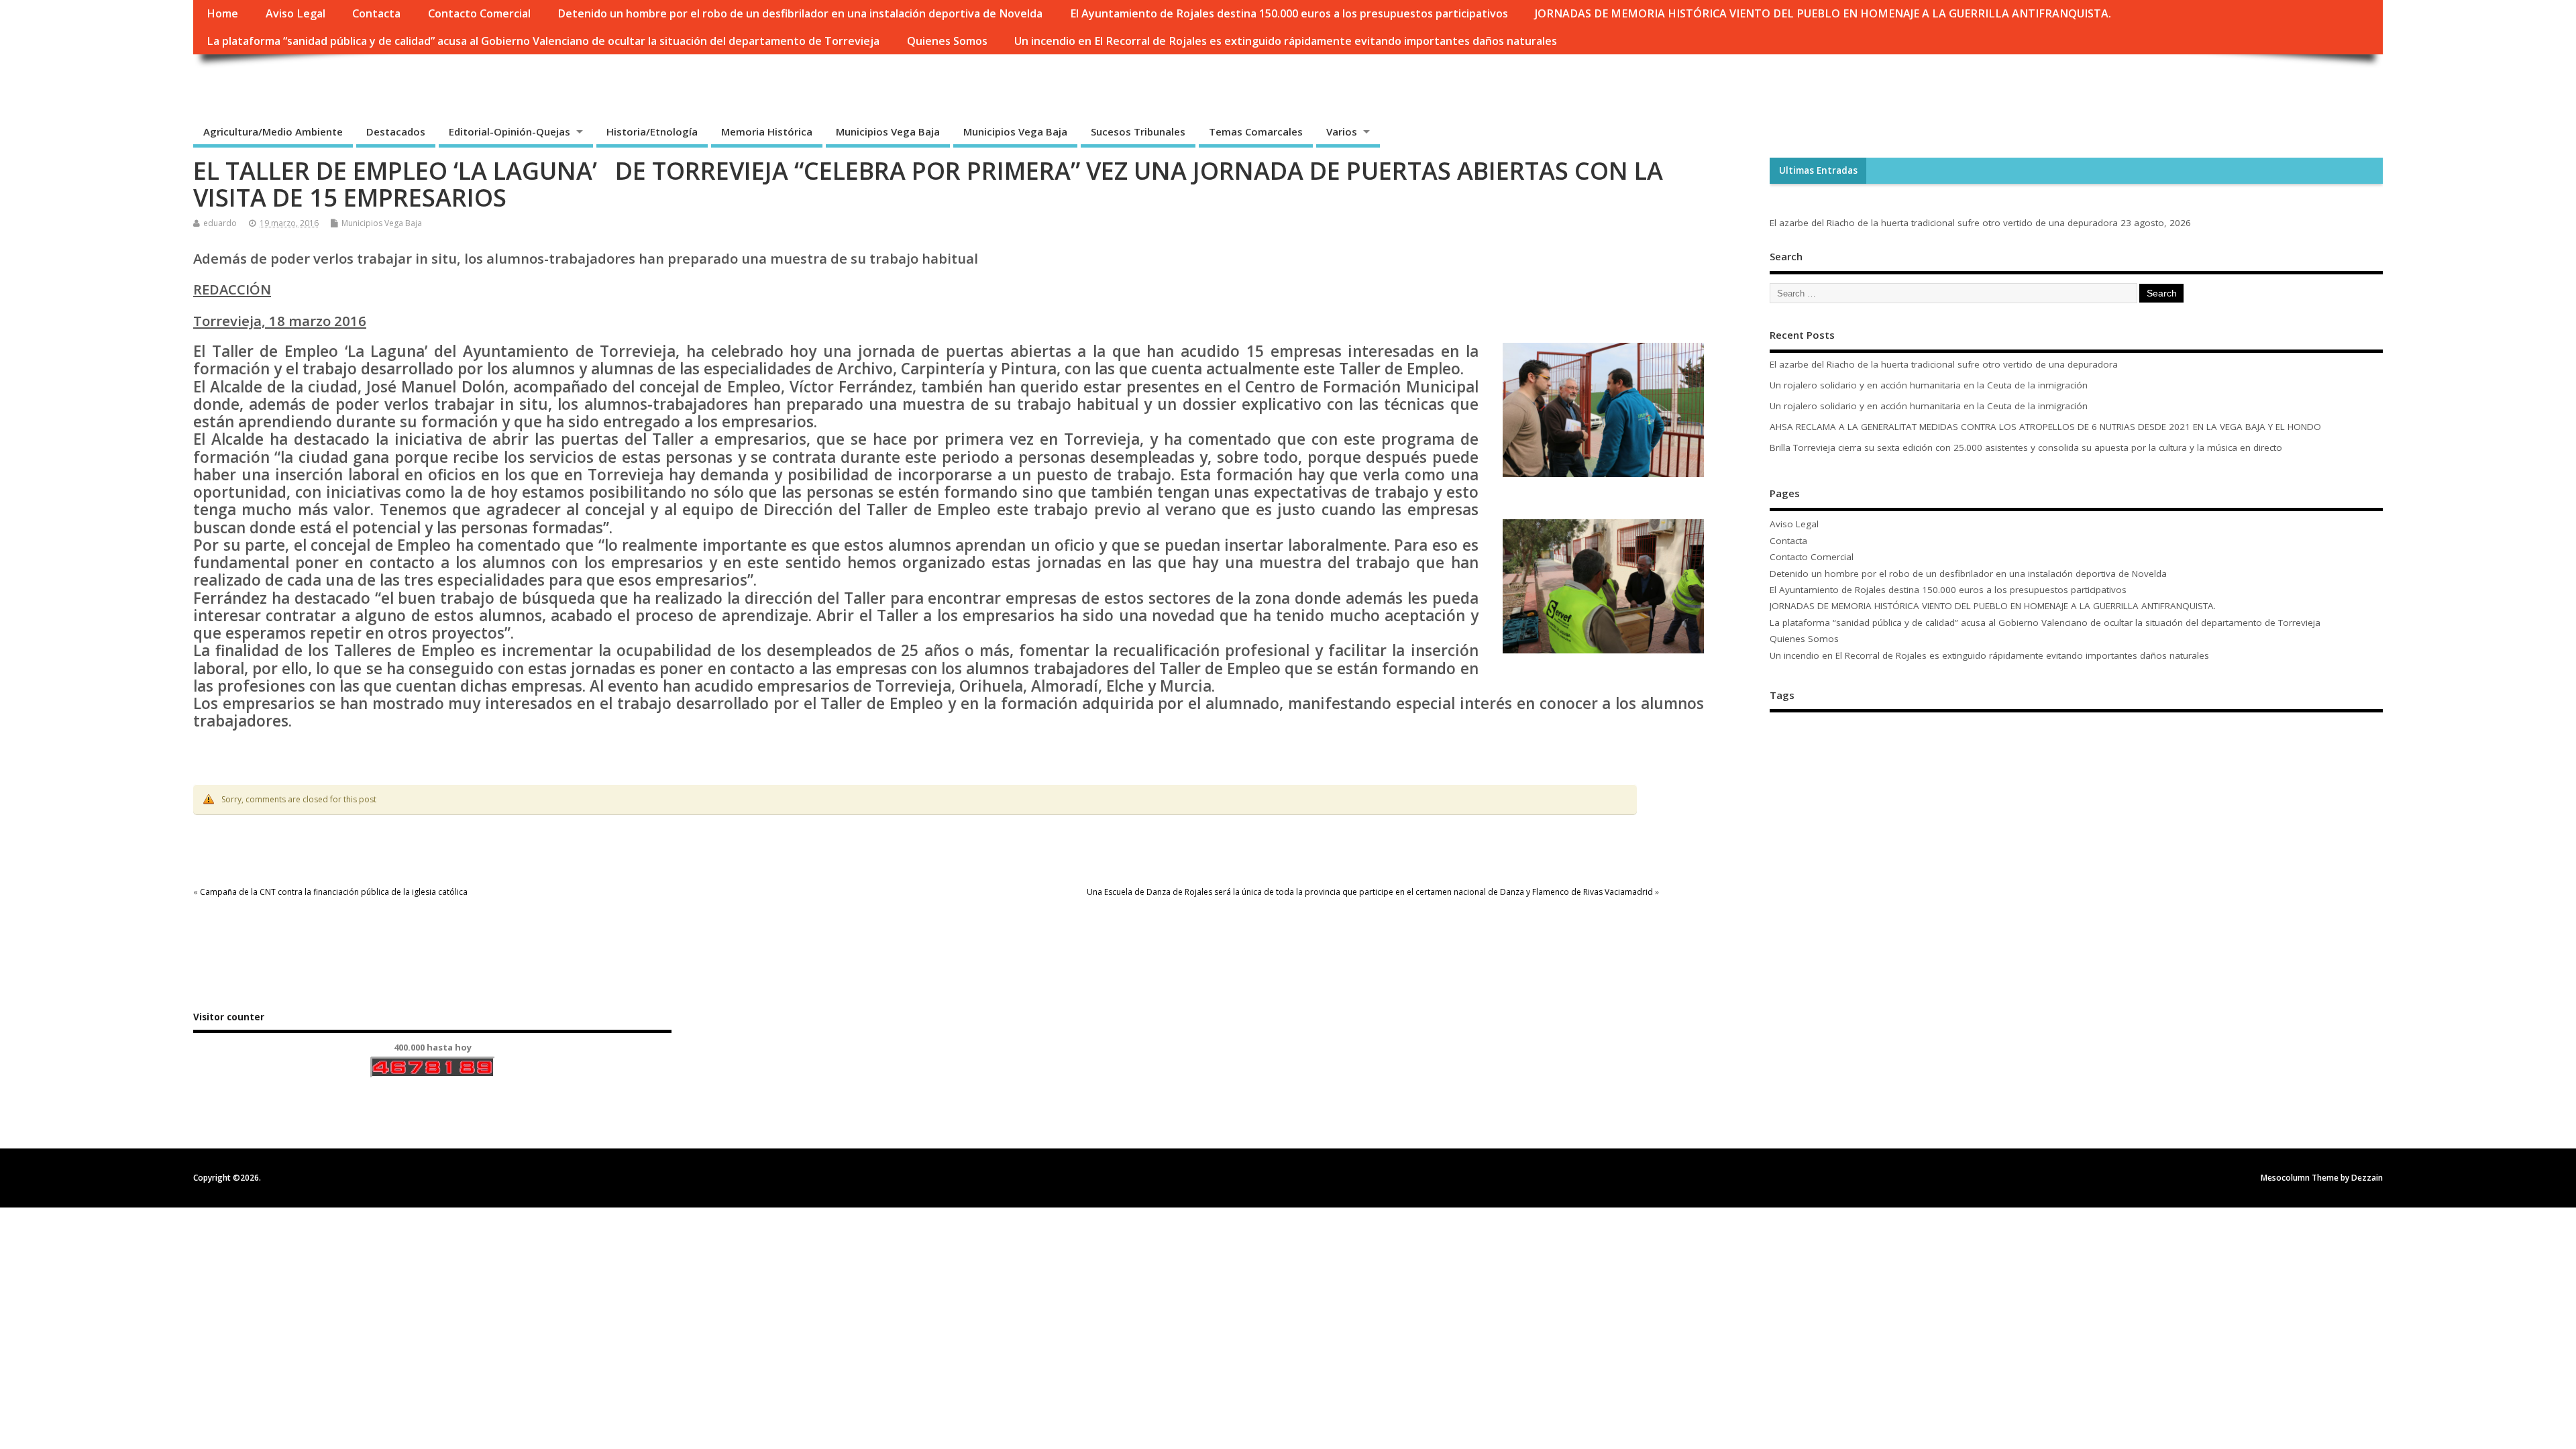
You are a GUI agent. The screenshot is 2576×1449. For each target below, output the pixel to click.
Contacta (376, 13)
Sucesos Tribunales (1138, 131)
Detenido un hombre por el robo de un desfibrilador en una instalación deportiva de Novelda (800, 13)
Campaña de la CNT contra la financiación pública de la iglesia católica (334, 892)
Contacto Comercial (479, 13)
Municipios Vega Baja (888, 131)
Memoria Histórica (767, 131)
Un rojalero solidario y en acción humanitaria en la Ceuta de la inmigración (1929, 385)
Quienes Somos (947, 41)
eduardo (220, 223)
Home (222, 13)
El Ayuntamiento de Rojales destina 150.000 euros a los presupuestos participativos (1289, 13)
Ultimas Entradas (1818, 170)
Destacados (396, 131)
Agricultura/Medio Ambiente (273, 131)
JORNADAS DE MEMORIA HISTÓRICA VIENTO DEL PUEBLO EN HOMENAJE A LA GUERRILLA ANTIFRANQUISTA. (1823, 13)
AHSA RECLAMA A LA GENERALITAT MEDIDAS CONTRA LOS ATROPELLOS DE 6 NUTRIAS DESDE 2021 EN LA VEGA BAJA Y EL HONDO (2047, 427)
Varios (1342, 131)
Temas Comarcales (1256, 131)
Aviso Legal (296, 13)
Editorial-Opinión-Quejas (509, 131)
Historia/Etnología (652, 131)
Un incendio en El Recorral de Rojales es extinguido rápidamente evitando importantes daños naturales (1286, 41)
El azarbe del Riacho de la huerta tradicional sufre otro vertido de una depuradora (1944, 223)
